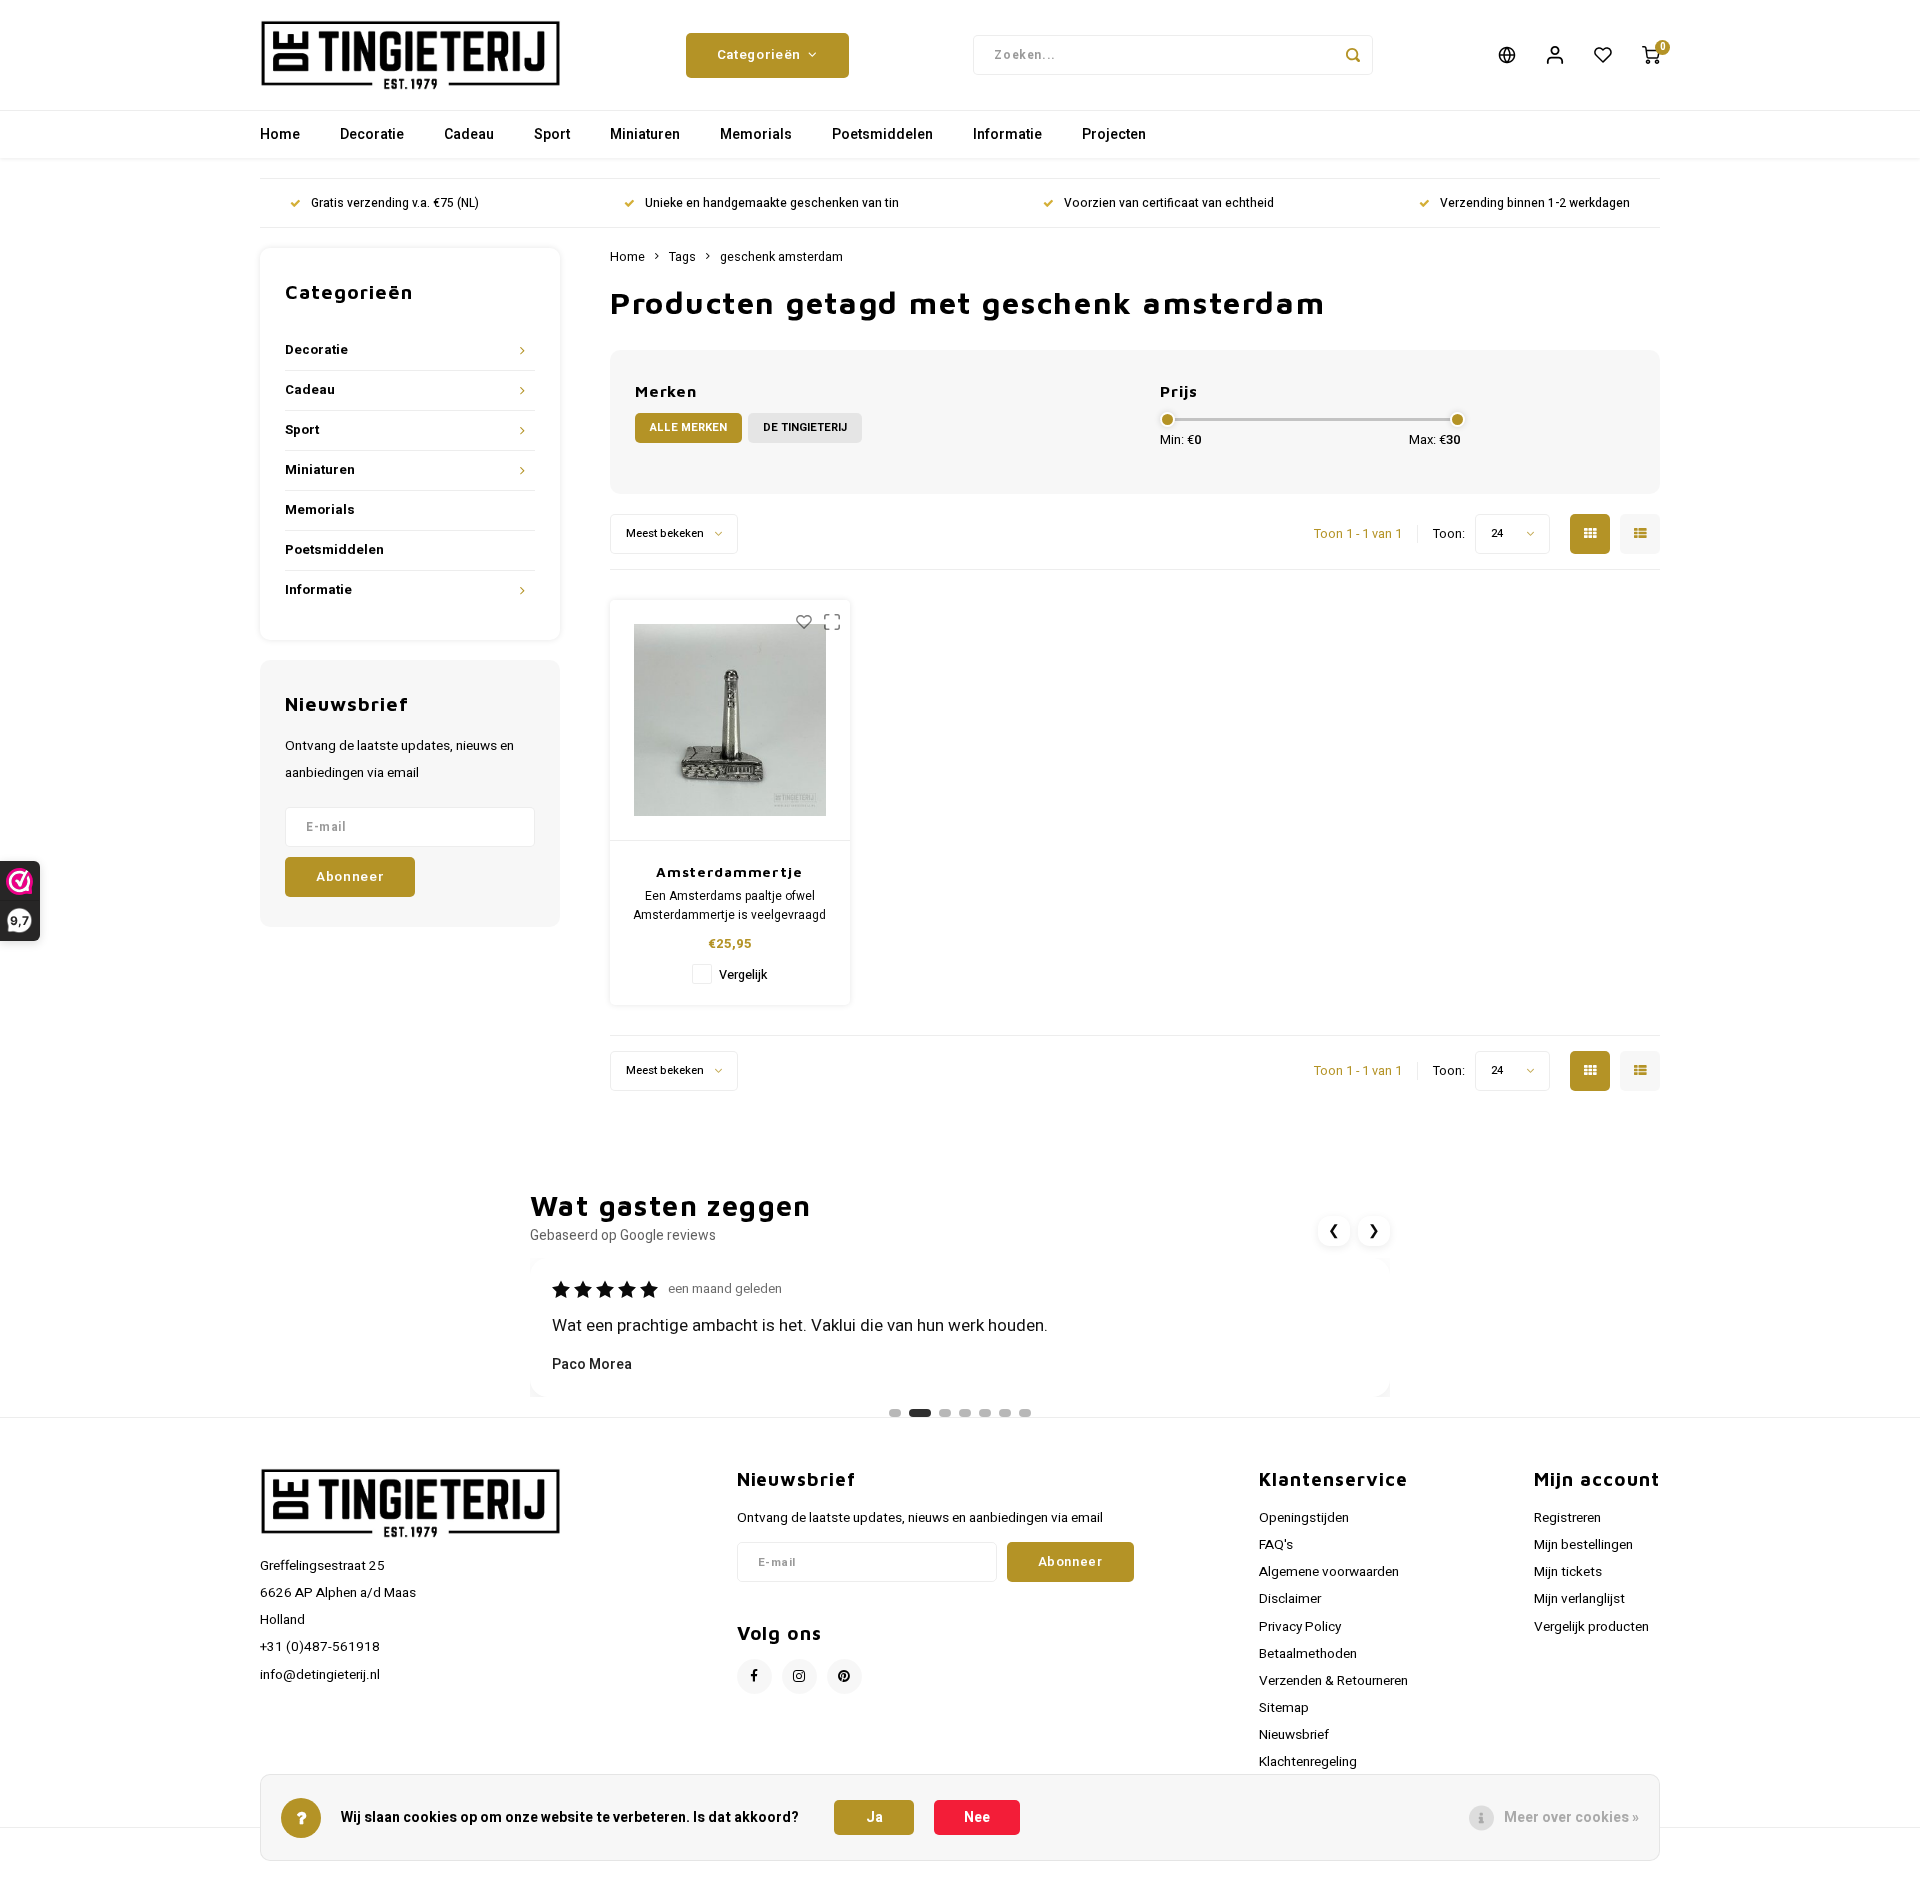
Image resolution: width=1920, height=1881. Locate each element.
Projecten (1114, 134)
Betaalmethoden (1308, 1654)
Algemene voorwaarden (1329, 1572)
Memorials (756, 134)
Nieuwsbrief (1294, 1735)
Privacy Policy (1300, 1627)
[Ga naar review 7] (1025, 1413)
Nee (977, 1817)
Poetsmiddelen (882, 134)
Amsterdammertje (729, 871)
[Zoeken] (1353, 55)
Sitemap (1284, 1708)
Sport (552, 134)
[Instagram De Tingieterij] (799, 1676)
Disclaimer (1290, 1599)
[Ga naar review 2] (920, 1413)
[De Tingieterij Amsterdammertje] (730, 720)
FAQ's (1276, 1545)
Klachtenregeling (1308, 1762)
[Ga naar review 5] (985, 1413)
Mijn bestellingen (1583, 1545)
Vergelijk (743, 975)
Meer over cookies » (1571, 1817)
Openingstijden (1304, 1518)
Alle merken (688, 427)
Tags (682, 257)
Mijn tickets (1568, 1572)
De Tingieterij (805, 427)
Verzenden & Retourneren (1333, 1681)
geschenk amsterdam (781, 257)
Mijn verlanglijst (1579, 1599)
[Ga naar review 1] (895, 1413)
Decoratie (372, 134)
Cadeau (469, 134)
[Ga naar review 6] (1005, 1413)
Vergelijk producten (1591, 1627)
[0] (1651, 55)
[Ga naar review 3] (945, 1413)
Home (280, 134)
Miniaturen (645, 134)
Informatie (1007, 134)
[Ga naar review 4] (965, 1413)
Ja (874, 1817)
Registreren (1567, 1518)
